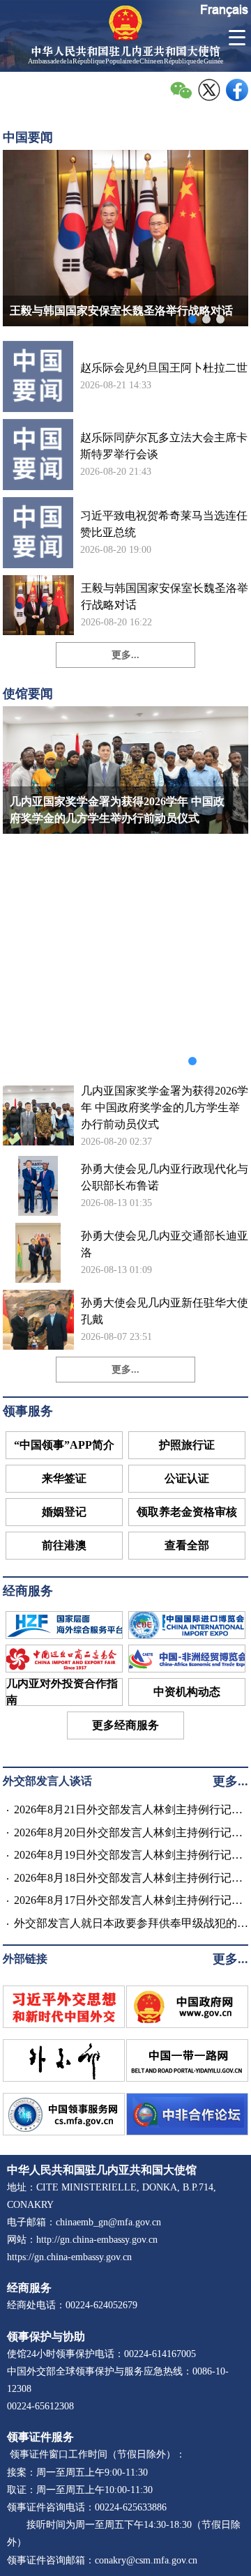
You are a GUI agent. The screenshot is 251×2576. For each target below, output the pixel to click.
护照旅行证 (187, 1445)
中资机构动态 (187, 1692)
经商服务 (28, 1591)
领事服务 (28, 1411)
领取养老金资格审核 (187, 1512)
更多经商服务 (125, 1725)
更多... (125, 655)
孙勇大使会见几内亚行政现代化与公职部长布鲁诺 (165, 1177)
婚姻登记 (64, 1512)
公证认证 (187, 1478)
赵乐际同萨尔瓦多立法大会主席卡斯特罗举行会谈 (164, 446)
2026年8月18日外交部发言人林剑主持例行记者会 (128, 1880)
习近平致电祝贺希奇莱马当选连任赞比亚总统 (164, 524)
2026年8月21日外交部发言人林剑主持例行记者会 (128, 1811)
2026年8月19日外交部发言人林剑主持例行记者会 (128, 1857)
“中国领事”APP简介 (64, 1445)
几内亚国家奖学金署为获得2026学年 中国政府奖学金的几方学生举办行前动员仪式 (165, 1107)
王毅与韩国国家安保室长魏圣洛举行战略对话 (165, 596)
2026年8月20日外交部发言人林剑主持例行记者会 (128, 1834)
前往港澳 (64, 1545)
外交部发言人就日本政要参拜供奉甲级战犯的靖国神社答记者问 (131, 1925)
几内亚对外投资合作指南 (62, 1692)
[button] (192, 319)
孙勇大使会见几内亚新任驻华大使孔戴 (165, 1311)
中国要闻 (28, 137)
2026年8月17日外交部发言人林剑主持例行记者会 (128, 1902)
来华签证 (64, 1478)
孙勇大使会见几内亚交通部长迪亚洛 (165, 1244)
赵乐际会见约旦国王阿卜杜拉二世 (164, 368)
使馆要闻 (28, 694)
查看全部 (187, 1545)
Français (224, 9)
